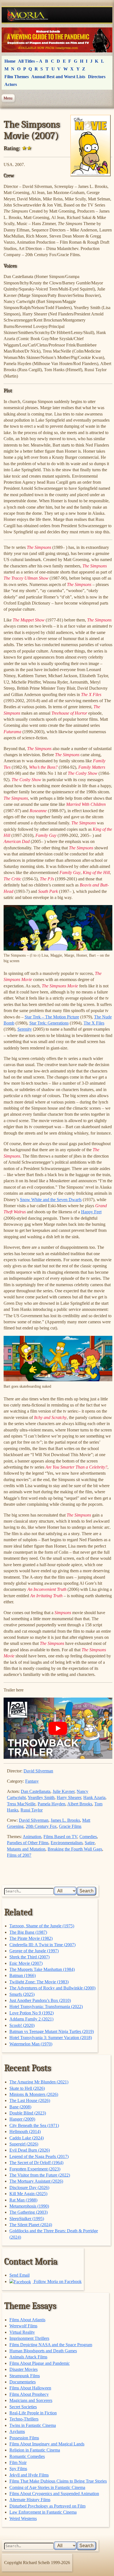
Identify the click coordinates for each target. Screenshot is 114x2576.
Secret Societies (23, 2407)
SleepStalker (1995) (27, 2219)
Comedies (88, 1837)
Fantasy (32, 1781)
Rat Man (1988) (23, 2200)
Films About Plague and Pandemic (40, 2363)
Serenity (25, 1029)
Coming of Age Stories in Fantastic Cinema (47, 2487)
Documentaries (23, 2382)
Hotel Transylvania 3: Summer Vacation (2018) (51, 2038)
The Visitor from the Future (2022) (40, 2175)
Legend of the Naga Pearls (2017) (39, 2156)
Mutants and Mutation (26, 1849)
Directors (97, 77)
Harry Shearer (69, 1797)
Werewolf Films (23, 2326)
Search (86, 1891)
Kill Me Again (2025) (28, 2194)
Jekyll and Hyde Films (29, 2475)
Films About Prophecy (29, 2394)
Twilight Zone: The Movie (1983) (39, 1982)
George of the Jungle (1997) (34, 1951)
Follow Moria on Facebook (57, 2281)
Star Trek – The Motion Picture (52, 1017)
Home (10, 61)
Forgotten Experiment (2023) (35, 2169)
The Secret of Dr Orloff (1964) (36, 2163)
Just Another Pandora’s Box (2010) (40, 2000)
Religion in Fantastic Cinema (35, 2450)
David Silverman (38, 1771)
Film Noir (18, 2462)
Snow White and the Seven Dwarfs (51, 1200)
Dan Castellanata (36, 1791)
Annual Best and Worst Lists (58, 77)
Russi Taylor (32, 1810)
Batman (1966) (23, 1975)
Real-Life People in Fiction (33, 2413)
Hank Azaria (94, 1797)
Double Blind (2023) (28, 2113)
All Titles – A (30, 61)
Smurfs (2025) (22, 1994)
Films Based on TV (60, 1837)
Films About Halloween (30, 2388)
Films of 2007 (19, 1855)
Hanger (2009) (22, 2119)
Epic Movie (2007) (26, 1963)
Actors (11, 84)
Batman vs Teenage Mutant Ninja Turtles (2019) (52, 2031)
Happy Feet (91, 1212)
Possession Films (24, 2438)
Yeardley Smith (41, 1797)
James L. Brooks (65, 1820)
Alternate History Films (30, 2500)
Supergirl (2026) (24, 2144)
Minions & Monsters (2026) (34, 2094)
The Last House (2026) (30, 2100)
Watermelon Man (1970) (31, 2044)
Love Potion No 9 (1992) (32, 2013)
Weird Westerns (23, 2518)
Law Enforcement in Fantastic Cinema (43, 2512)
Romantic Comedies (27, 2456)
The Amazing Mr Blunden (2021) (39, 2082)
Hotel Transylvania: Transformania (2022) (46, 2006)
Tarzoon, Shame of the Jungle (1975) (42, 1926)
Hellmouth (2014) (25, 2132)
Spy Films (18, 2469)
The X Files (94, 1023)
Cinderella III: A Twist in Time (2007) (42, 1945)
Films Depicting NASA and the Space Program (51, 2345)
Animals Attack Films (28, 2357)
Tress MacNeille (21, 1804)
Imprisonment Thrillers (29, 2338)
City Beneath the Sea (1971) (34, 2125)
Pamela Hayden (51, 1804)
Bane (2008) (20, 2107)
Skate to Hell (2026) (27, 2088)
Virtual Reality (22, 2332)
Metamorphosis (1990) (29, 2206)
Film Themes (17, 77)
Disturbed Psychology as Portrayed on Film (47, 2506)
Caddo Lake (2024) (27, 2138)
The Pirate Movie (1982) (31, 1938)
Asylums (17, 2431)
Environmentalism (67, 1843)
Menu (8, 98)
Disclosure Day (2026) (29, 2188)
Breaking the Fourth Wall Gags (75, 1849)
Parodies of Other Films (28, 1843)
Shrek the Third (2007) (29, 1957)
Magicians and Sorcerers (31, 2400)
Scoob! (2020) (22, 2025)
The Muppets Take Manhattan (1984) (42, 1969)
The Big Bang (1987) (28, 1932)
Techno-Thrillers (24, 2419)
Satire (90, 1843)
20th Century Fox (41, 1826)
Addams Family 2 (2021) (31, 2019)
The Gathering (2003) (28, 2212)
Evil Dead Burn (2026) (30, 2150)
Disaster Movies (24, 2369)
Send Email (20, 2275)
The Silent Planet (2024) (31, 2225)
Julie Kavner (64, 1791)
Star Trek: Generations (49, 1023)
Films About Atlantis (27, 2320)
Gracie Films (70, 1826)
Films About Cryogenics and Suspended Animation (54, 2494)
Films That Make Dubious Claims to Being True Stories (58, 2481)
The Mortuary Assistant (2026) (36, 2181)
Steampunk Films (25, 2376)
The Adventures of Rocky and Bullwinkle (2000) (52, 1988)
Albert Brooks (80, 1804)
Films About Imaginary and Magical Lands (47, 2444)
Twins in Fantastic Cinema (33, 2425)
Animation (32, 1837)
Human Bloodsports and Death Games (43, 2351)
